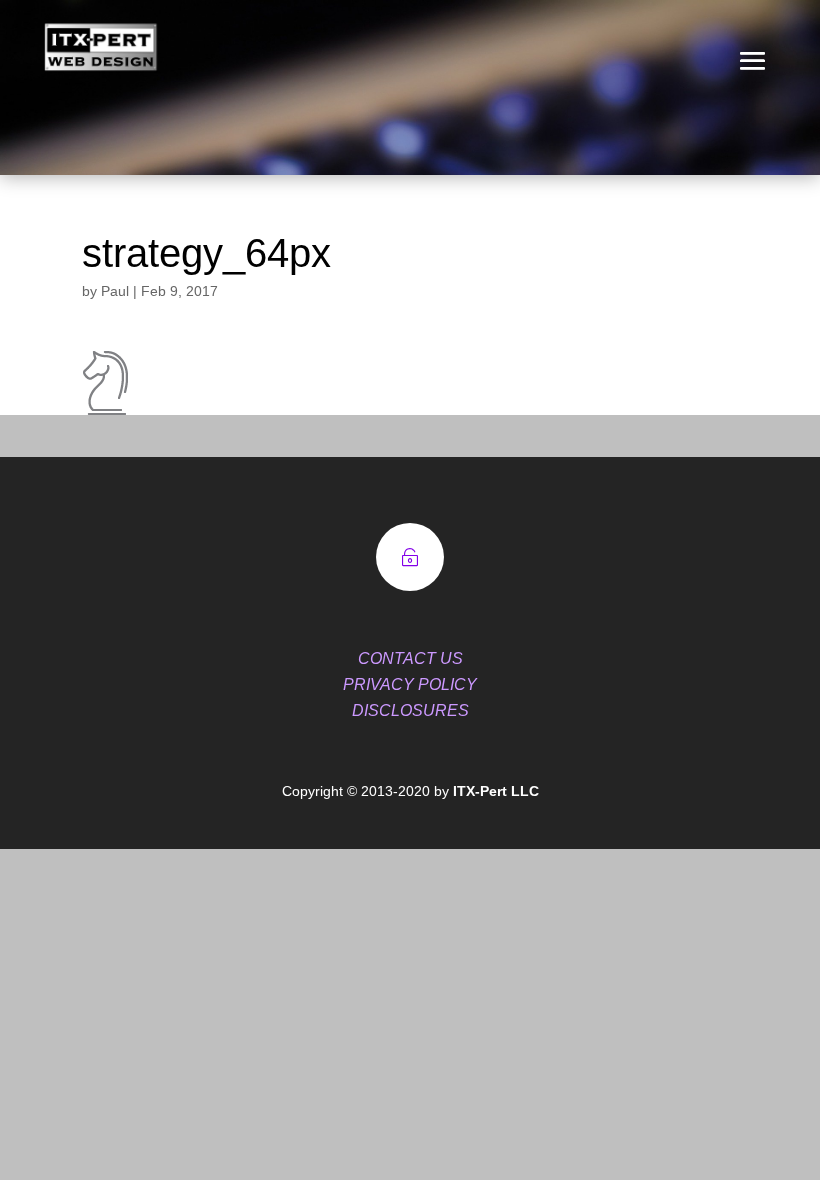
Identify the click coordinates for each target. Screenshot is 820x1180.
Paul (115, 291)
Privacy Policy (410, 684)
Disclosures (410, 710)
